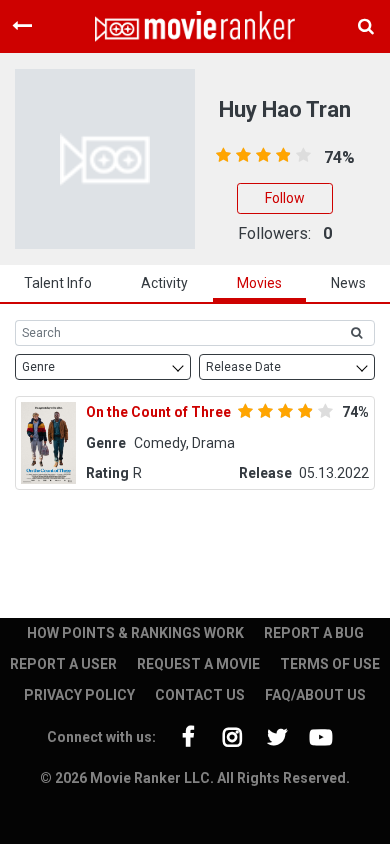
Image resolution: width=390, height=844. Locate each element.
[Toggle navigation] (22, 26)
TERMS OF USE (330, 664)
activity (164, 283)
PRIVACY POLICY (79, 695)
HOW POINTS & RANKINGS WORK (135, 633)
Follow (285, 198)
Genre (38, 367)
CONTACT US (200, 695)
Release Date (243, 367)
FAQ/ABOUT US (315, 695)
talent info (58, 283)
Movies (259, 283)
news (348, 283)
